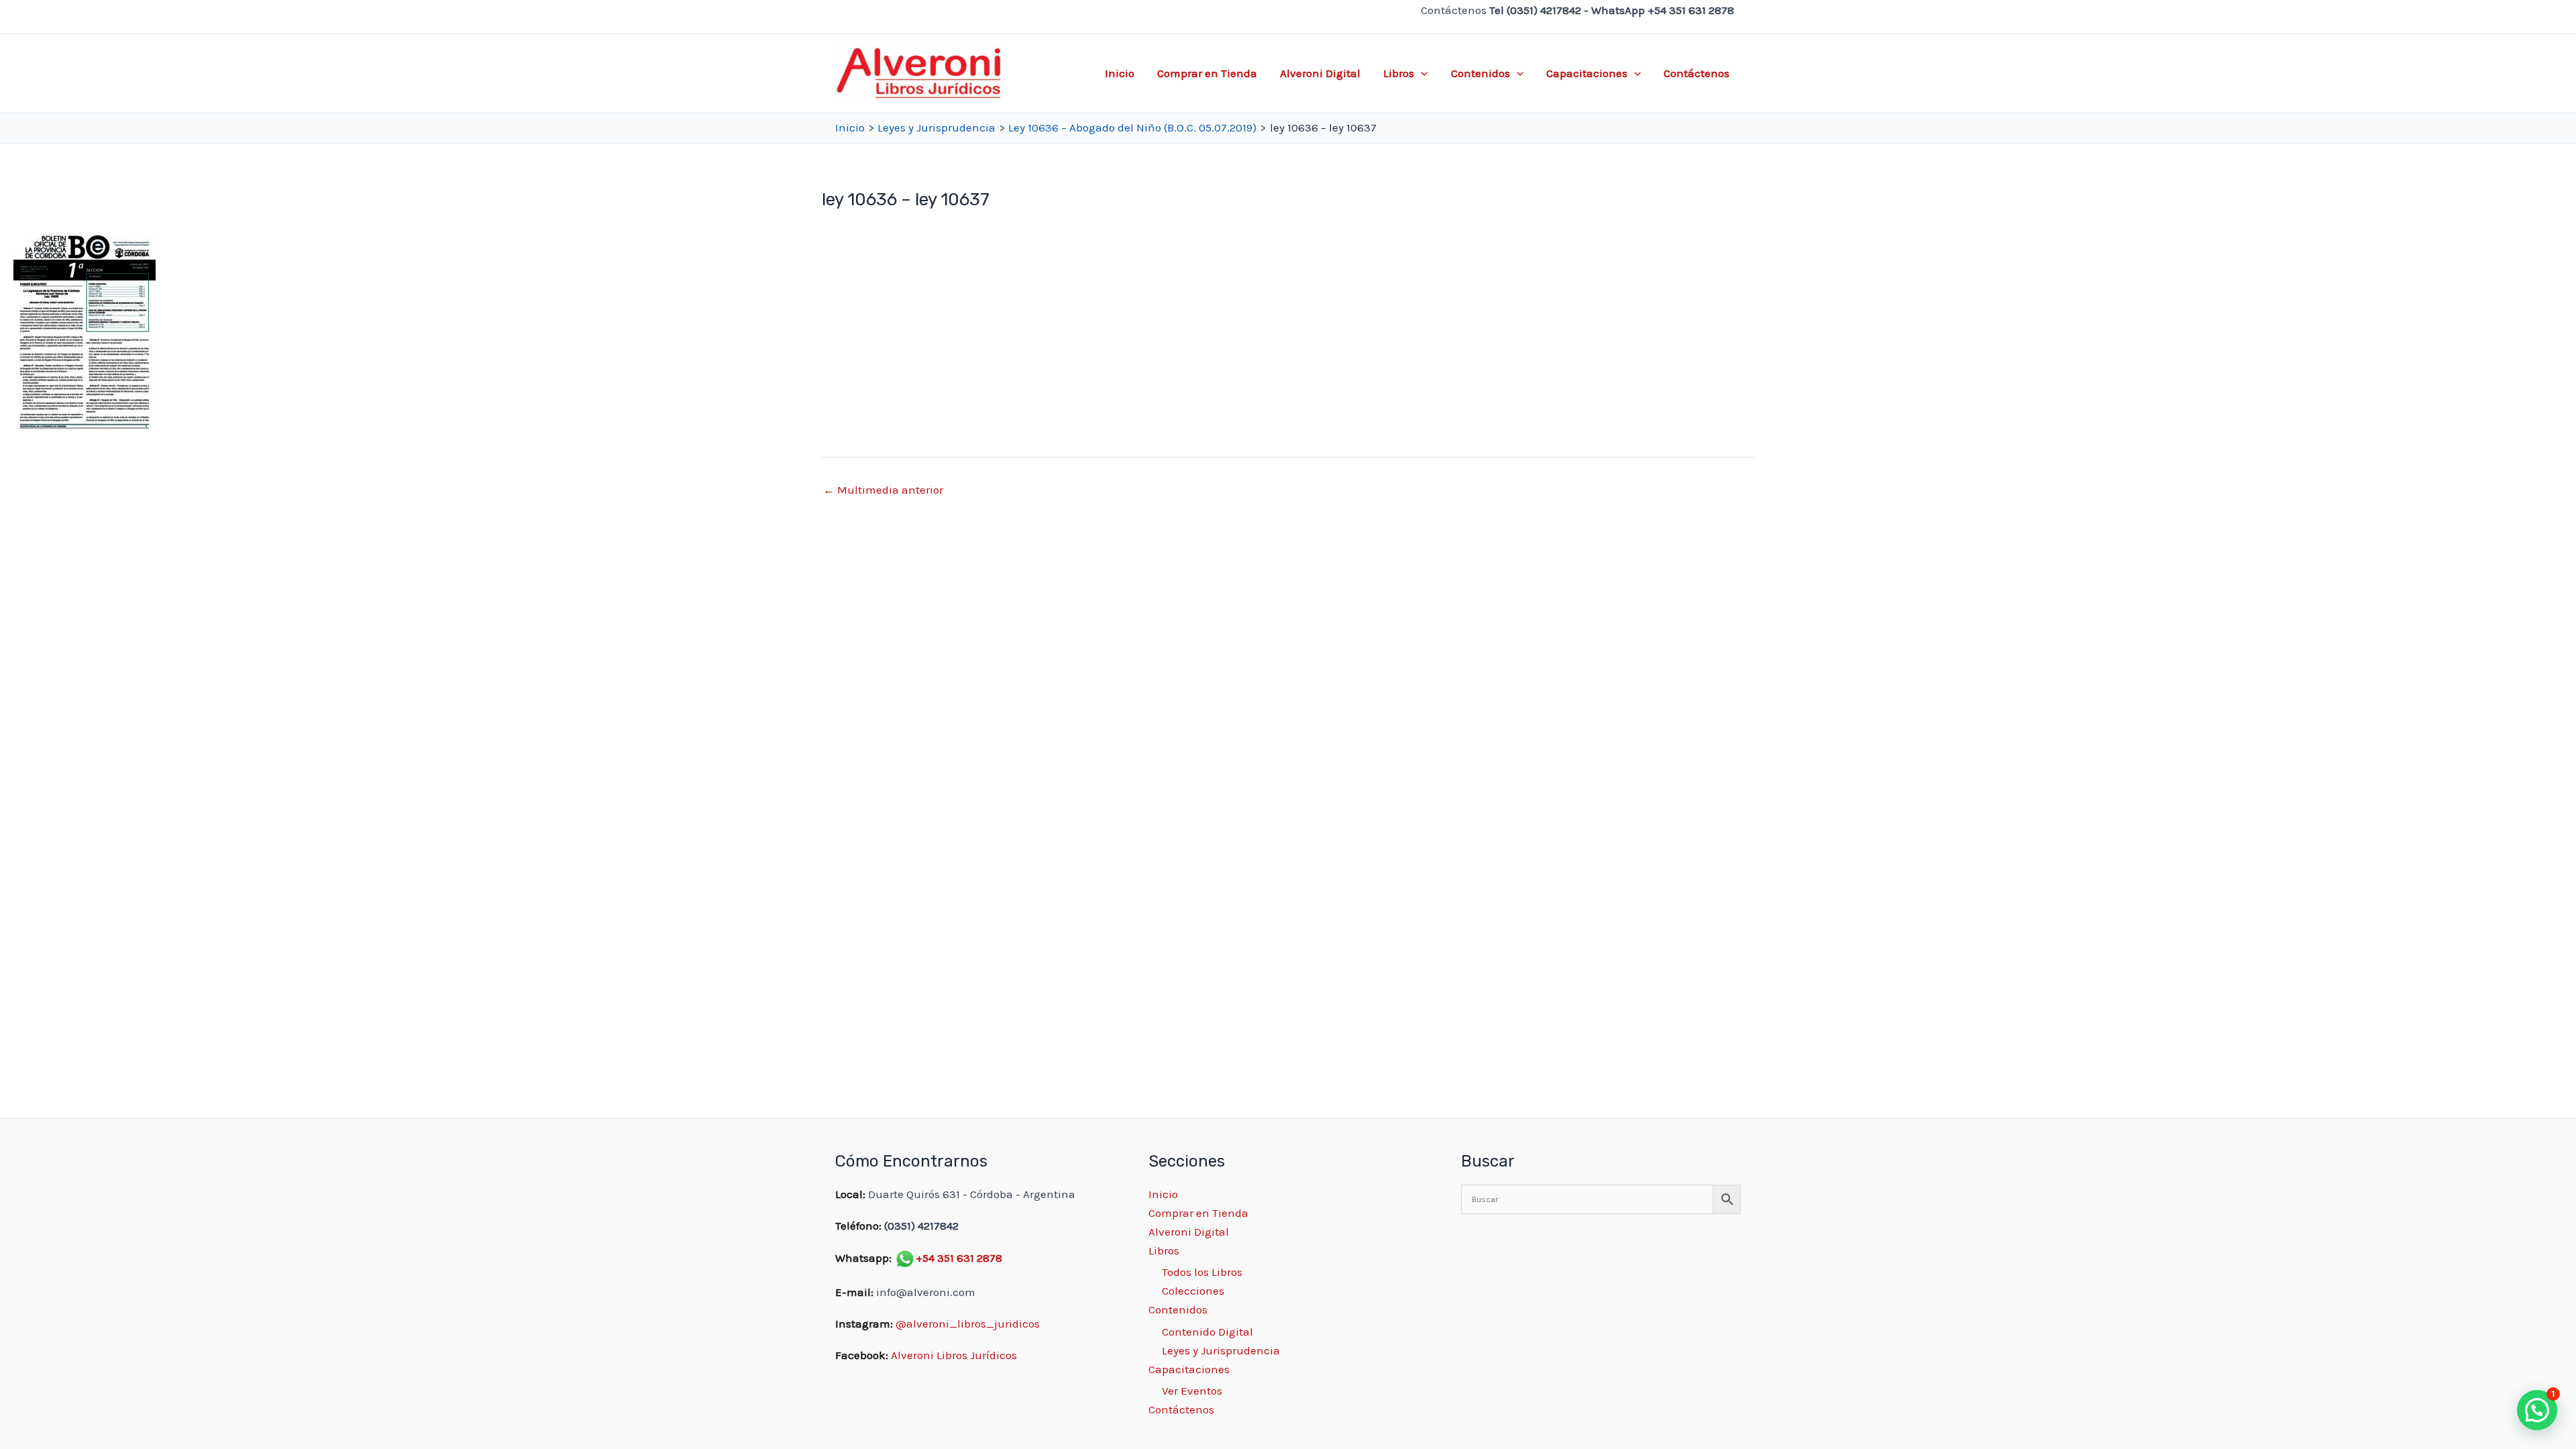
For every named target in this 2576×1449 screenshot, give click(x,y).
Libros (1399, 73)
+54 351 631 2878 (959, 1258)
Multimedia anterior (883, 490)
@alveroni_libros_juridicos (968, 1324)
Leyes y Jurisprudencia (1221, 1350)
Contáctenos (1697, 73)
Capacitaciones (1587, 73)
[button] (1421, 73)
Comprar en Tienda (1207, 73)
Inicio (1120, 73)
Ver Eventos (1192, 1391)
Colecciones (1193, 1291)
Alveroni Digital (1320, 73)
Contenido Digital (1207, 1332)
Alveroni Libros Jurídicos (954, 1355)
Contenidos (1481, 73)
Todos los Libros (1202, 1272)
